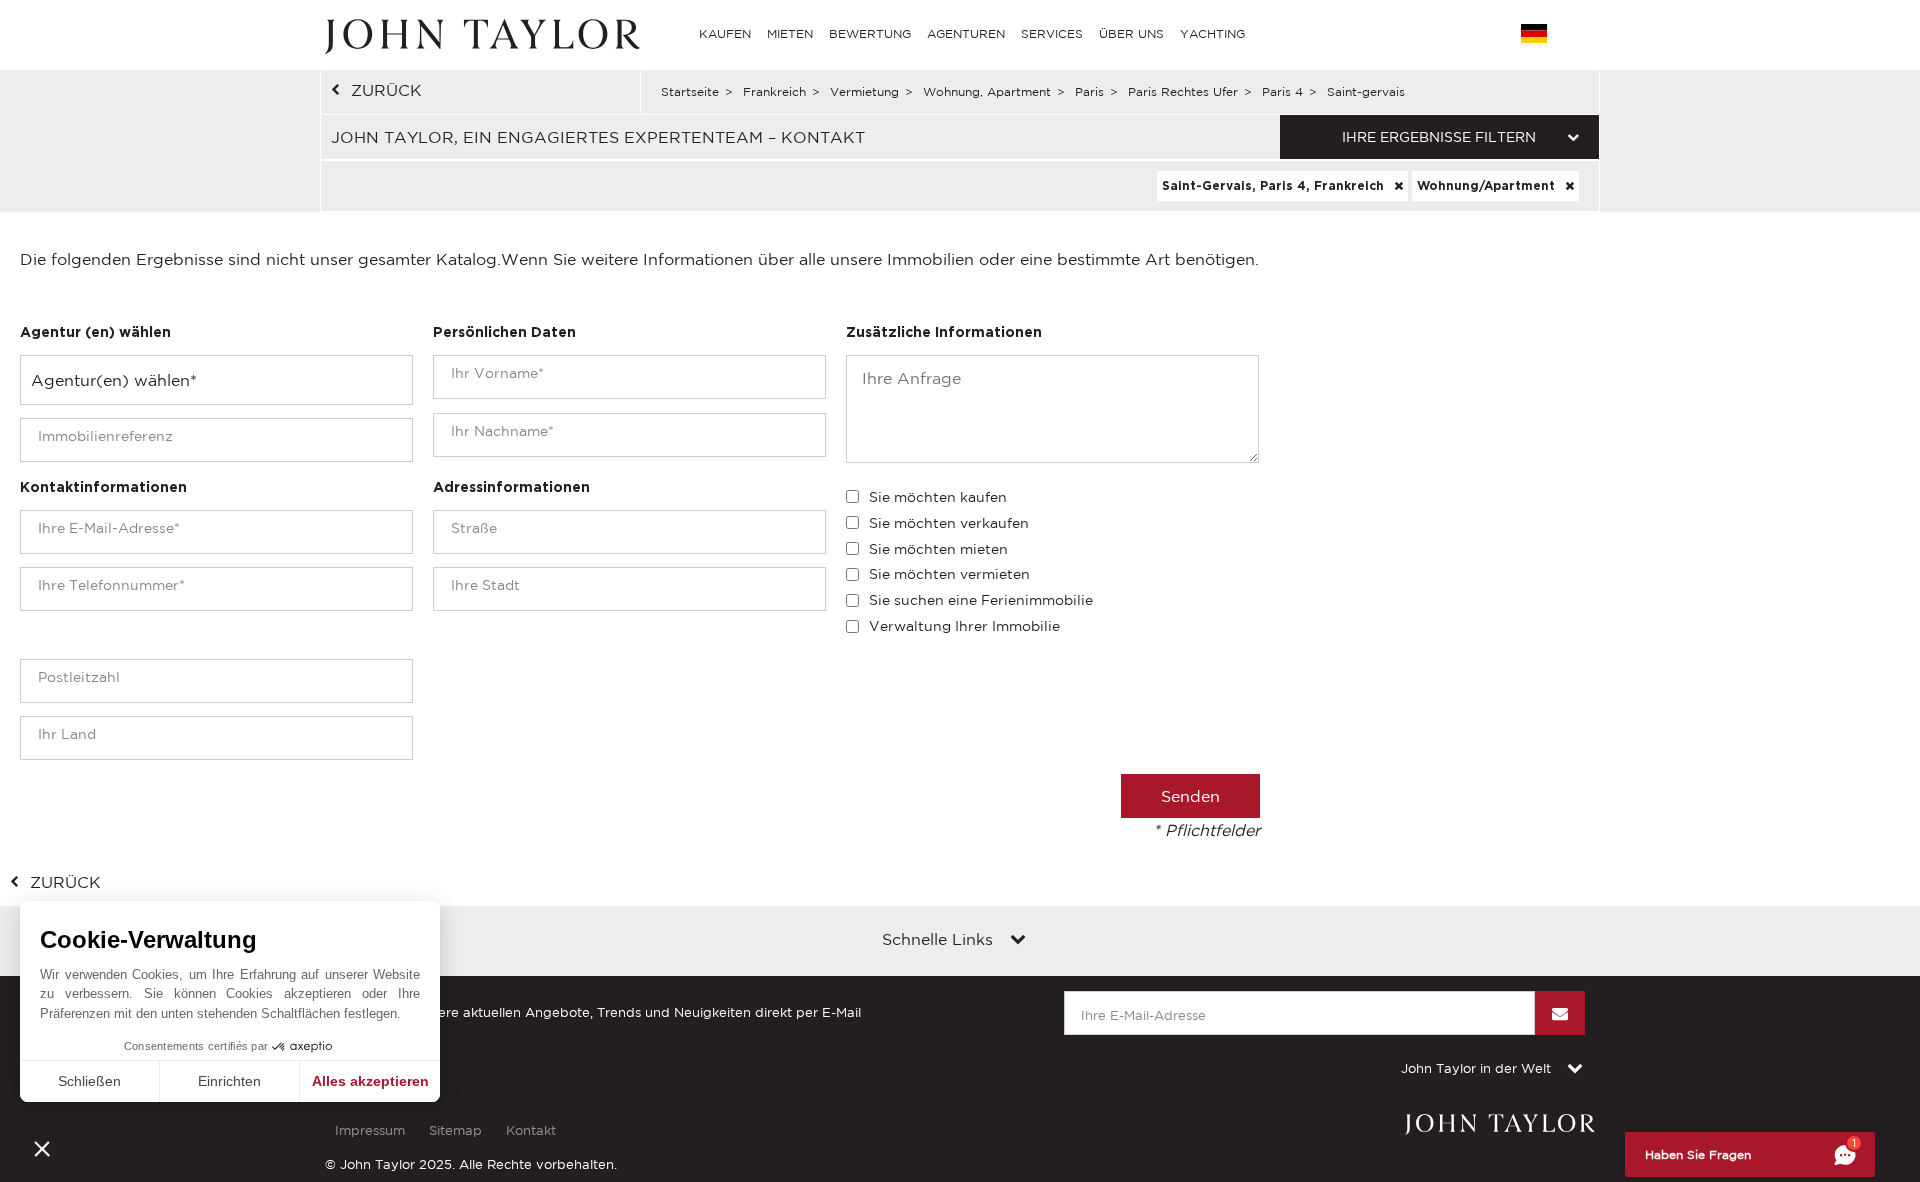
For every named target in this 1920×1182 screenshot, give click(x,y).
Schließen (89, 1081)
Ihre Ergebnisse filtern (1439, 137)
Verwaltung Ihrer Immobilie (964, 626)
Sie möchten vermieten (949, 574)
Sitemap (455, 1130)
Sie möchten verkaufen (949, 523)
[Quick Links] (1018, 941)
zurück (386, 90)
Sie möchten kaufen (938, 497)
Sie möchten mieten (938, 549)
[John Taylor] (480, 34)
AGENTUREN (966, 33)
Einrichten (229, 1081)
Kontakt (531, 1130)
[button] (42, 1148)
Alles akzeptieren (370, 1081)
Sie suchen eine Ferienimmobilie (981, 600)
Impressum (370, 1130)
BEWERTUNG (870, 33)
